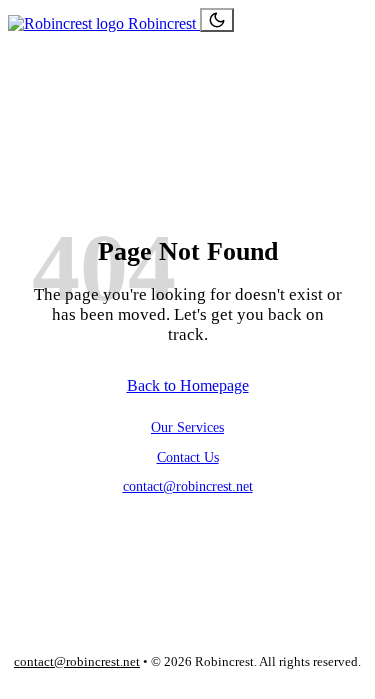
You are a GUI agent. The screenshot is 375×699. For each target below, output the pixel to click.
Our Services (187, 427)
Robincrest (162, 23)
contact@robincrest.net (188, 486)
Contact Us (188, 457)
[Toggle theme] (217, 20)
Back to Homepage (188, 385)
